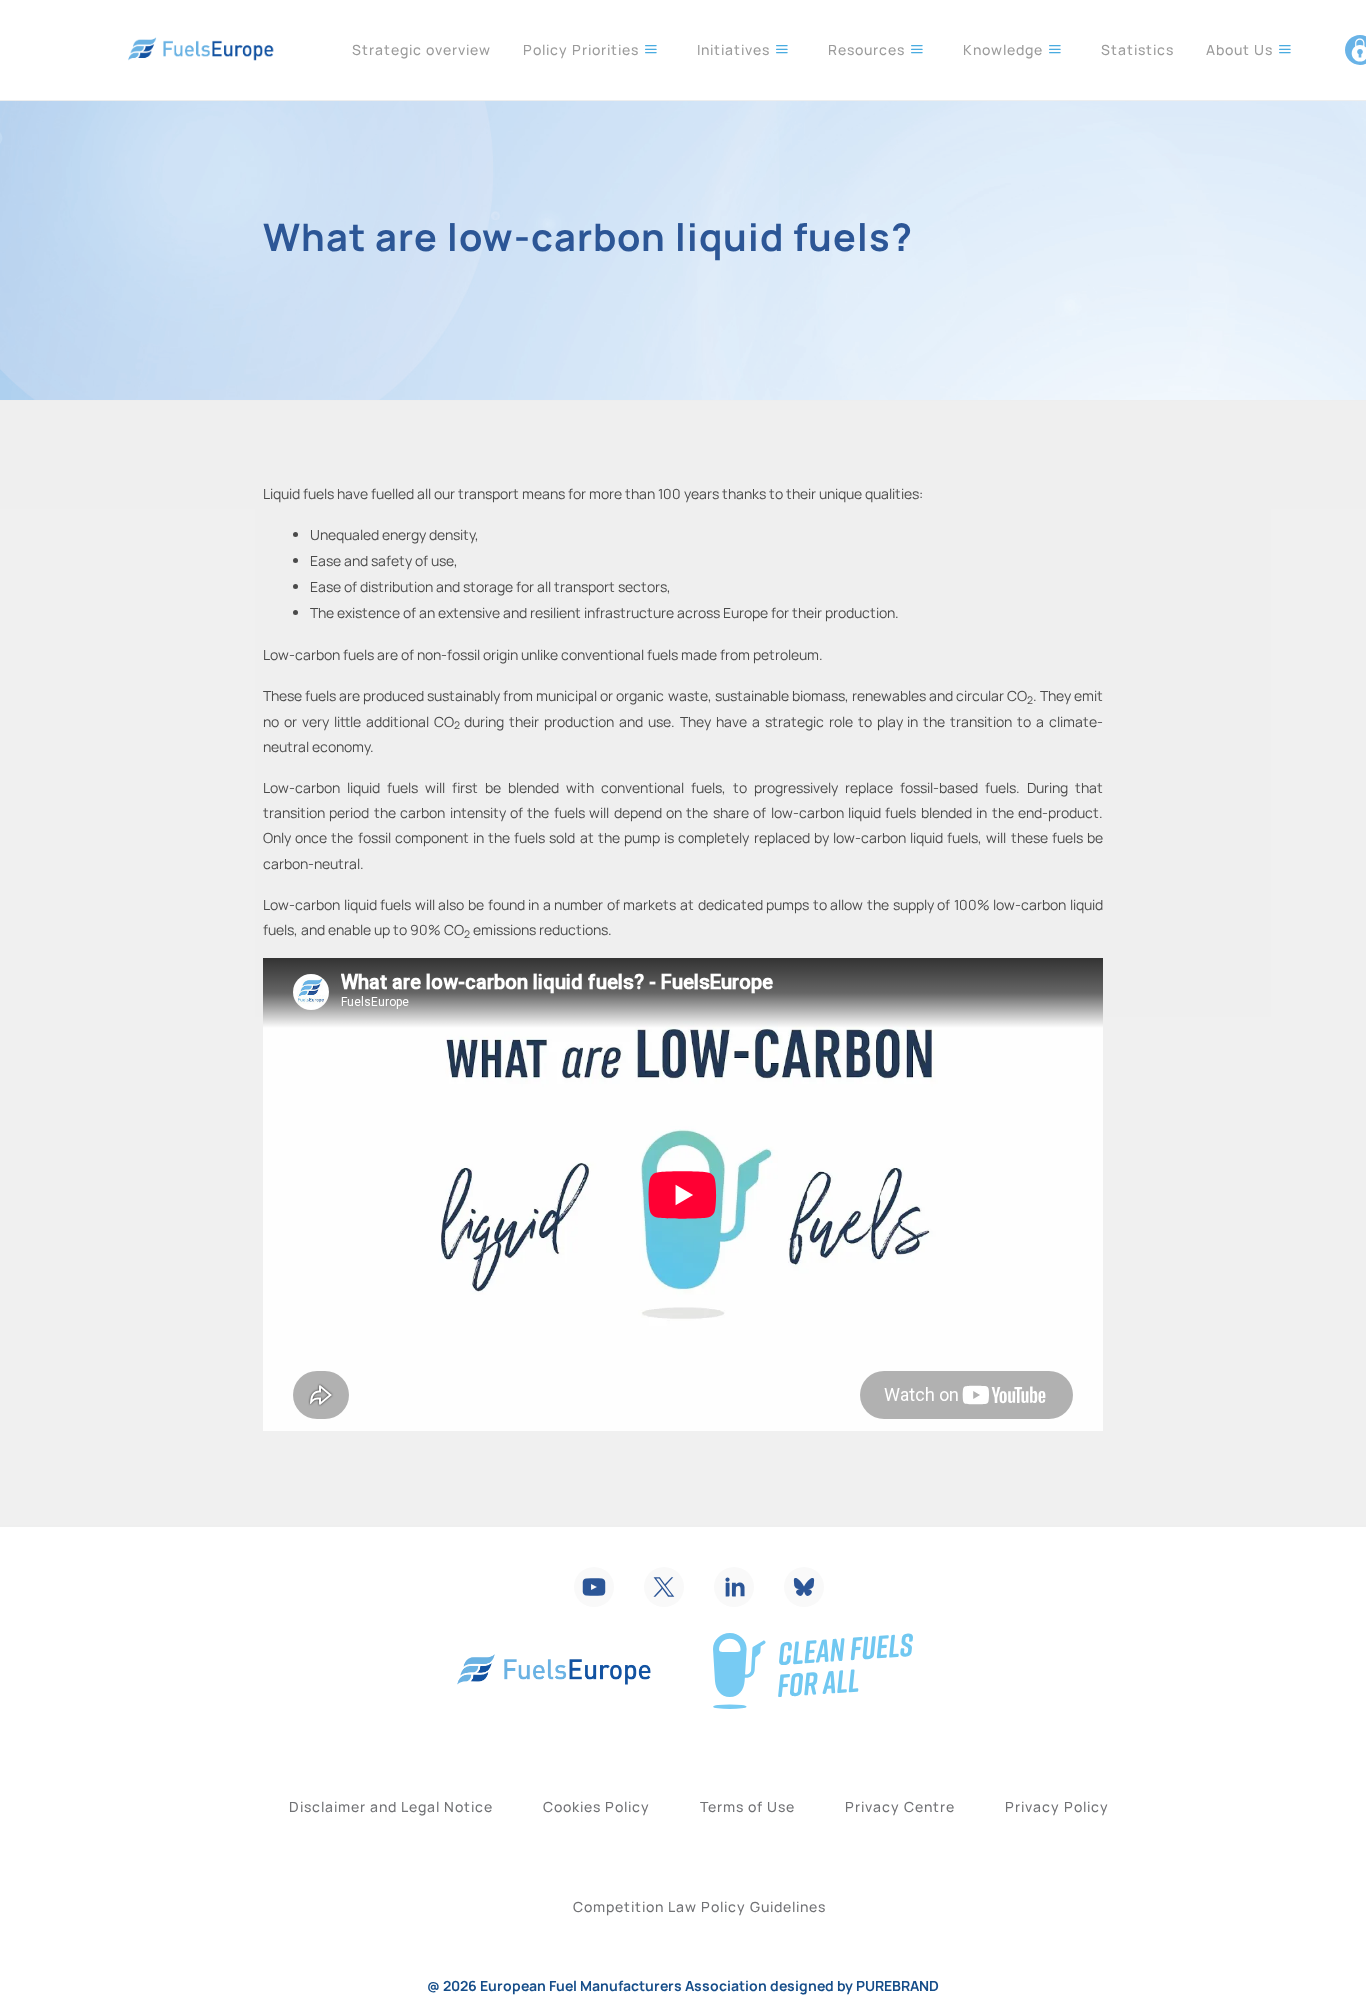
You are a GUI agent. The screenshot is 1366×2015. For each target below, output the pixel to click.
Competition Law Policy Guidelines (699, 1906)
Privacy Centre (900, 1806)
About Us (1241, 49)
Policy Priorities (583, 49)
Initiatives (735, 49)
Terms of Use (747, 1806)
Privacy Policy (1057, 1806)
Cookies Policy (596, 1806)
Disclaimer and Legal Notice (391, 1806)
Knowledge (1005, 49)
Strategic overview (421, 49)
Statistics (1137, 49)
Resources (868, 49)
